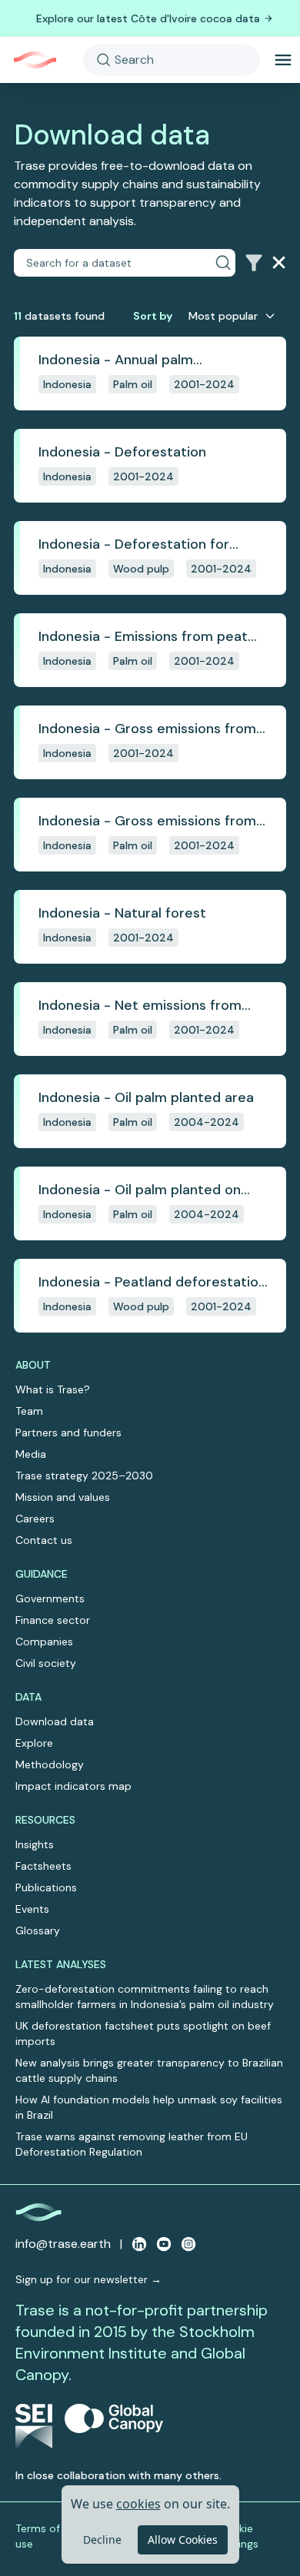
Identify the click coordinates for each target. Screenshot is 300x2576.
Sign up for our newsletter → (88, 2279)
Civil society (46, 1663)
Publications (46, 1887)
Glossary (38, 1930)
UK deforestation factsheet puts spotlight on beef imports (143, 2033)
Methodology (50, 1764)
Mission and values (63, 1497)
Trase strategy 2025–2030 (84, 1476)
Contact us (44, 1540)
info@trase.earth (63, 2244)
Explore (34, 1743)
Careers (35, 1519)
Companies (44, 1642)
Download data (55, 1721)
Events (32, 1909)
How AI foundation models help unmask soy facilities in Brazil (149, 2107)
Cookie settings (238, 2536)
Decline (102, 2539)
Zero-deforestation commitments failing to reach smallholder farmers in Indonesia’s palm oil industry (145, 1997)
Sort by (153, 316)
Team (29, 1411)
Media (31, 1454)
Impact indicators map (73, 1786)
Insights (35, 1844)
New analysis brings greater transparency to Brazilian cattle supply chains (149, 2070)
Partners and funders (68, 1432)
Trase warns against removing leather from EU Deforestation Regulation (132, 2144)
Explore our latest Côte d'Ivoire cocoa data (148, 18)
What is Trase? (53, 1389)
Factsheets (43, 1866)
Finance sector (53, 1620)
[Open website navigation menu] (283, 60)
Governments (50, 1598)
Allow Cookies (183, 2539)
